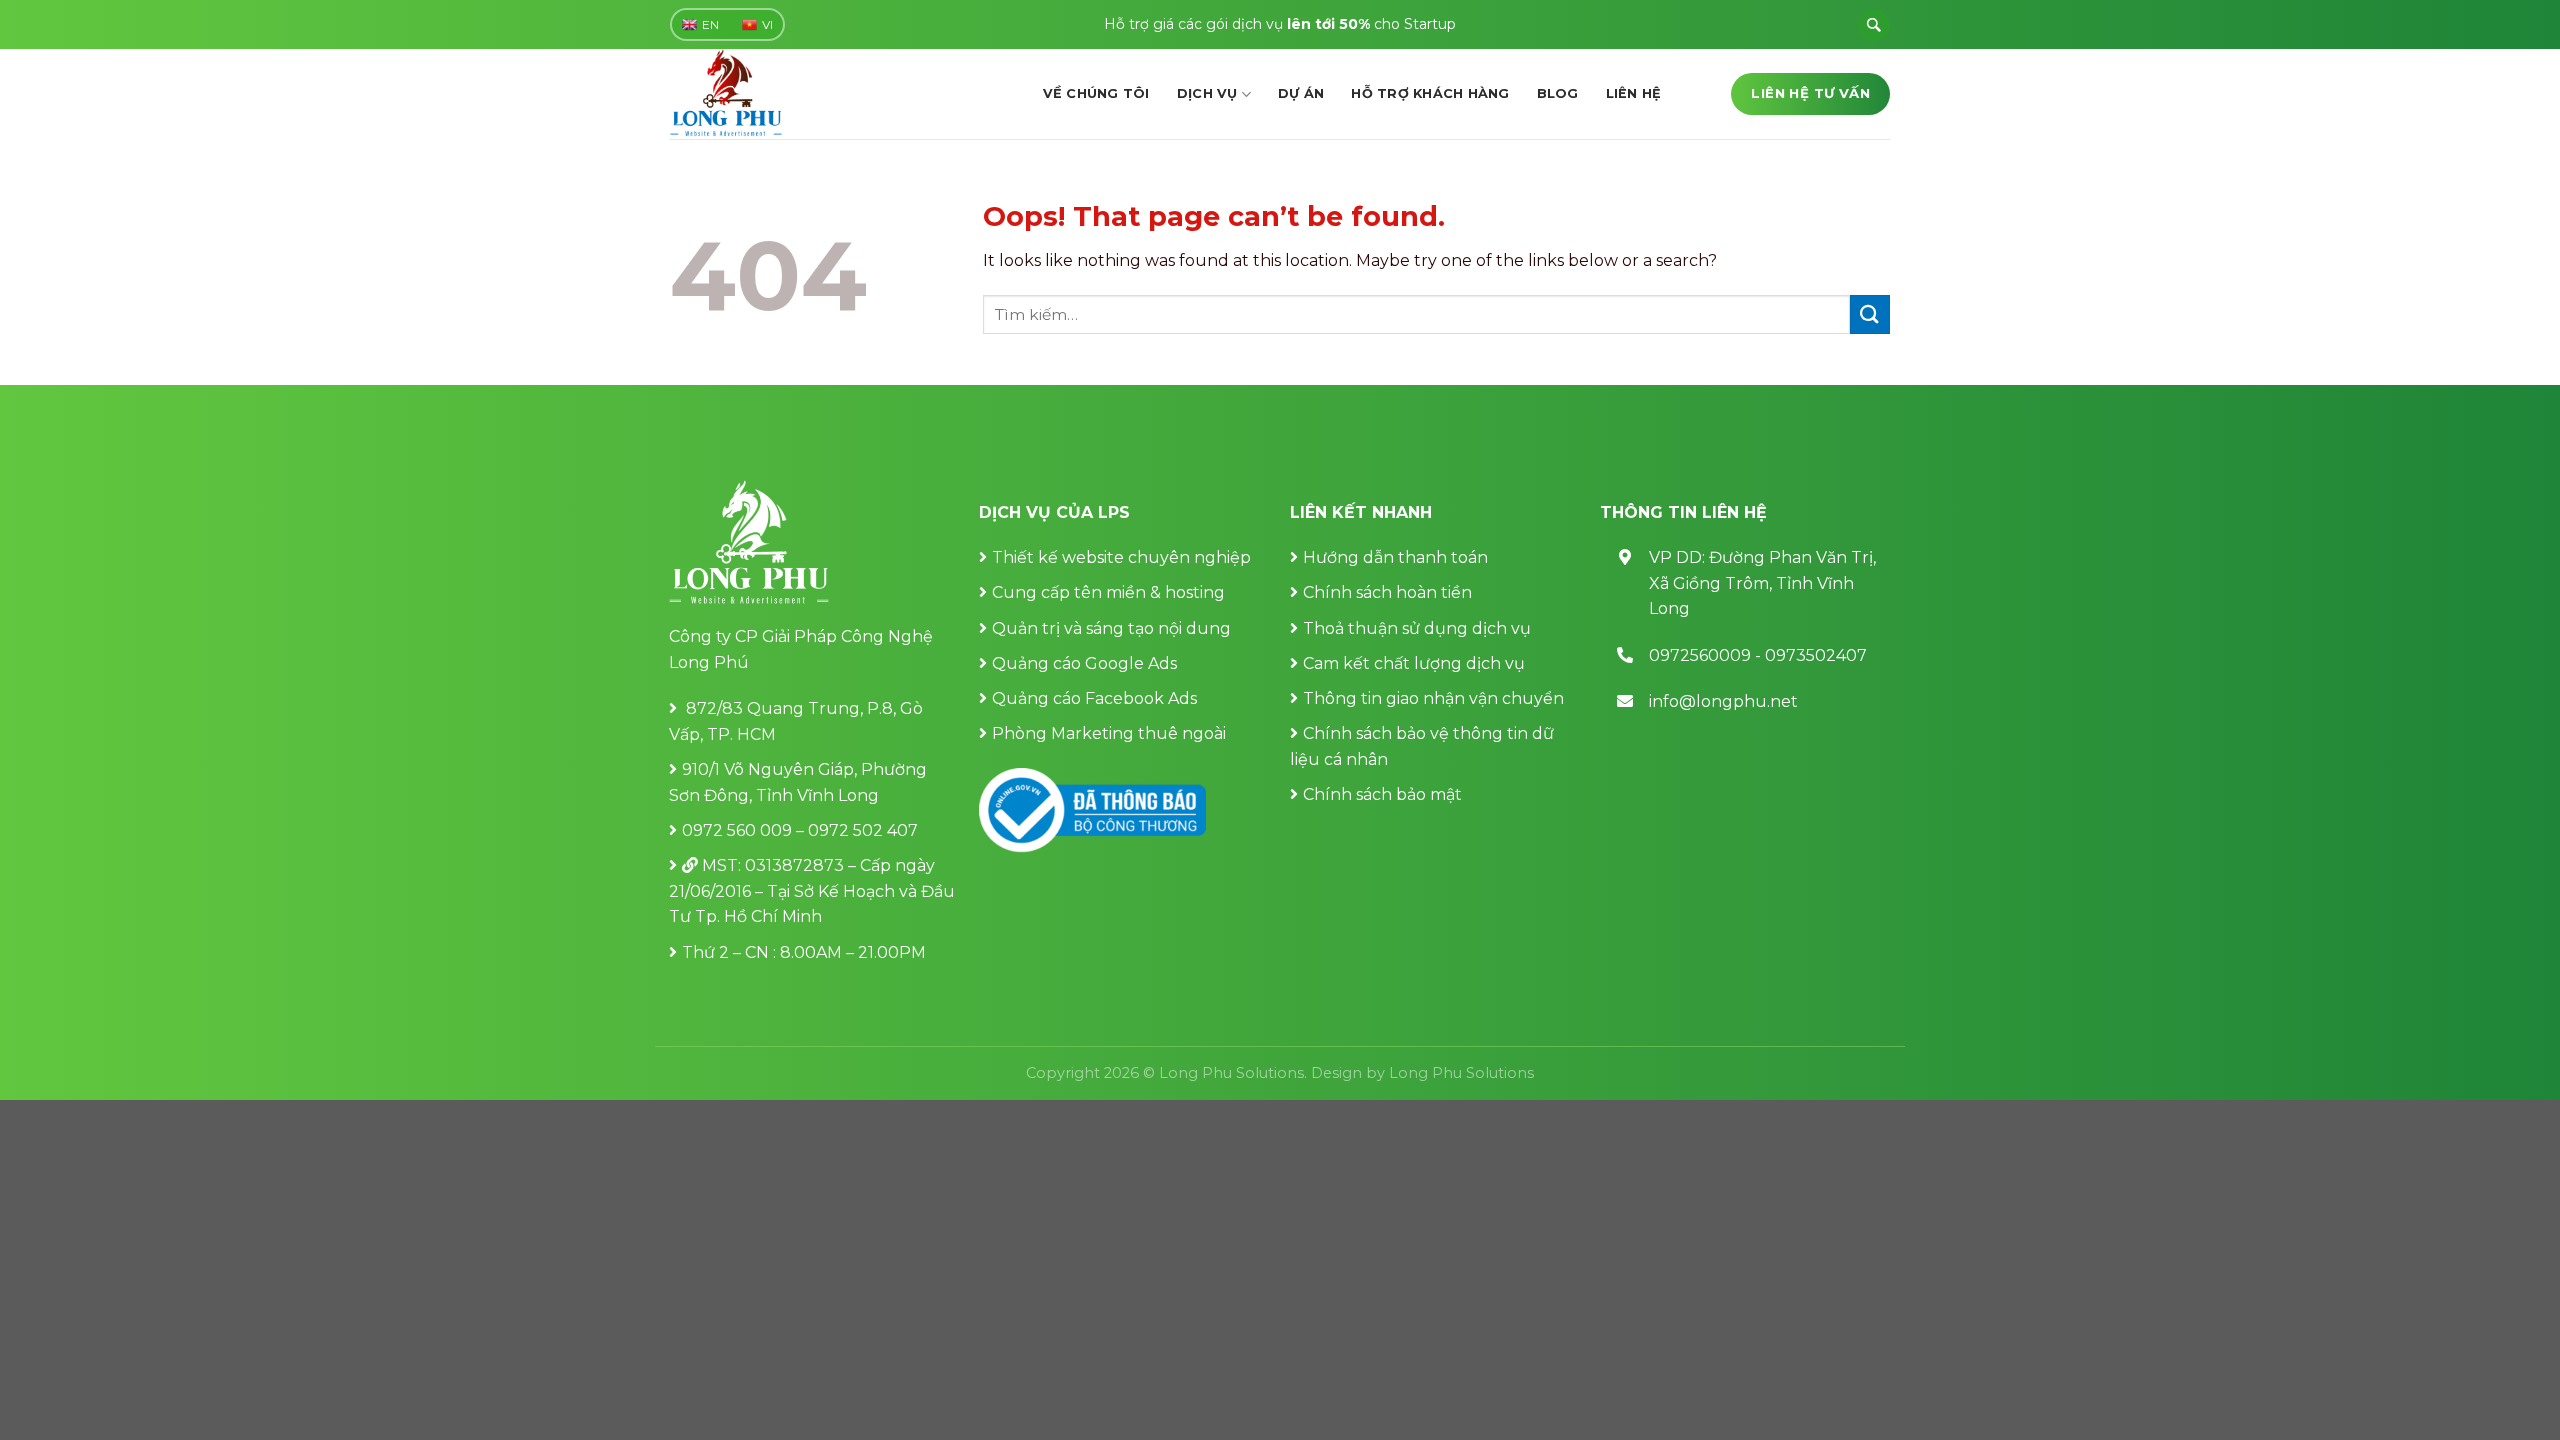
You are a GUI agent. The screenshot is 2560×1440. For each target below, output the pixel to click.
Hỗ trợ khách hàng (1430, 93)
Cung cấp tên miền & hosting (1108, 592)
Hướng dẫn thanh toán (1395, 557)
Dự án (1301, 93)
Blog (1558, 93)
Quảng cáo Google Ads (1084, 663)
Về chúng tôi (1096, 93)
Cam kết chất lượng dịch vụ (1414, 663)
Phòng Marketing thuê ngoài (1109, 733)
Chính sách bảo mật (1382, 794)
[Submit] (1870, 314)
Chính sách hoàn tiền (1387, 592)
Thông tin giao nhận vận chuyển (1433, 698)
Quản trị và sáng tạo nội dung (1111, 628)
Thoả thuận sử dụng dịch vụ (1417, 628)
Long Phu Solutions (1461, 1073)
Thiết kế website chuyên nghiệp (1121, 557)
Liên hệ (1634, 93)
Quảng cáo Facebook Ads (1094, 698)
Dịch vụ (1207, 93)
